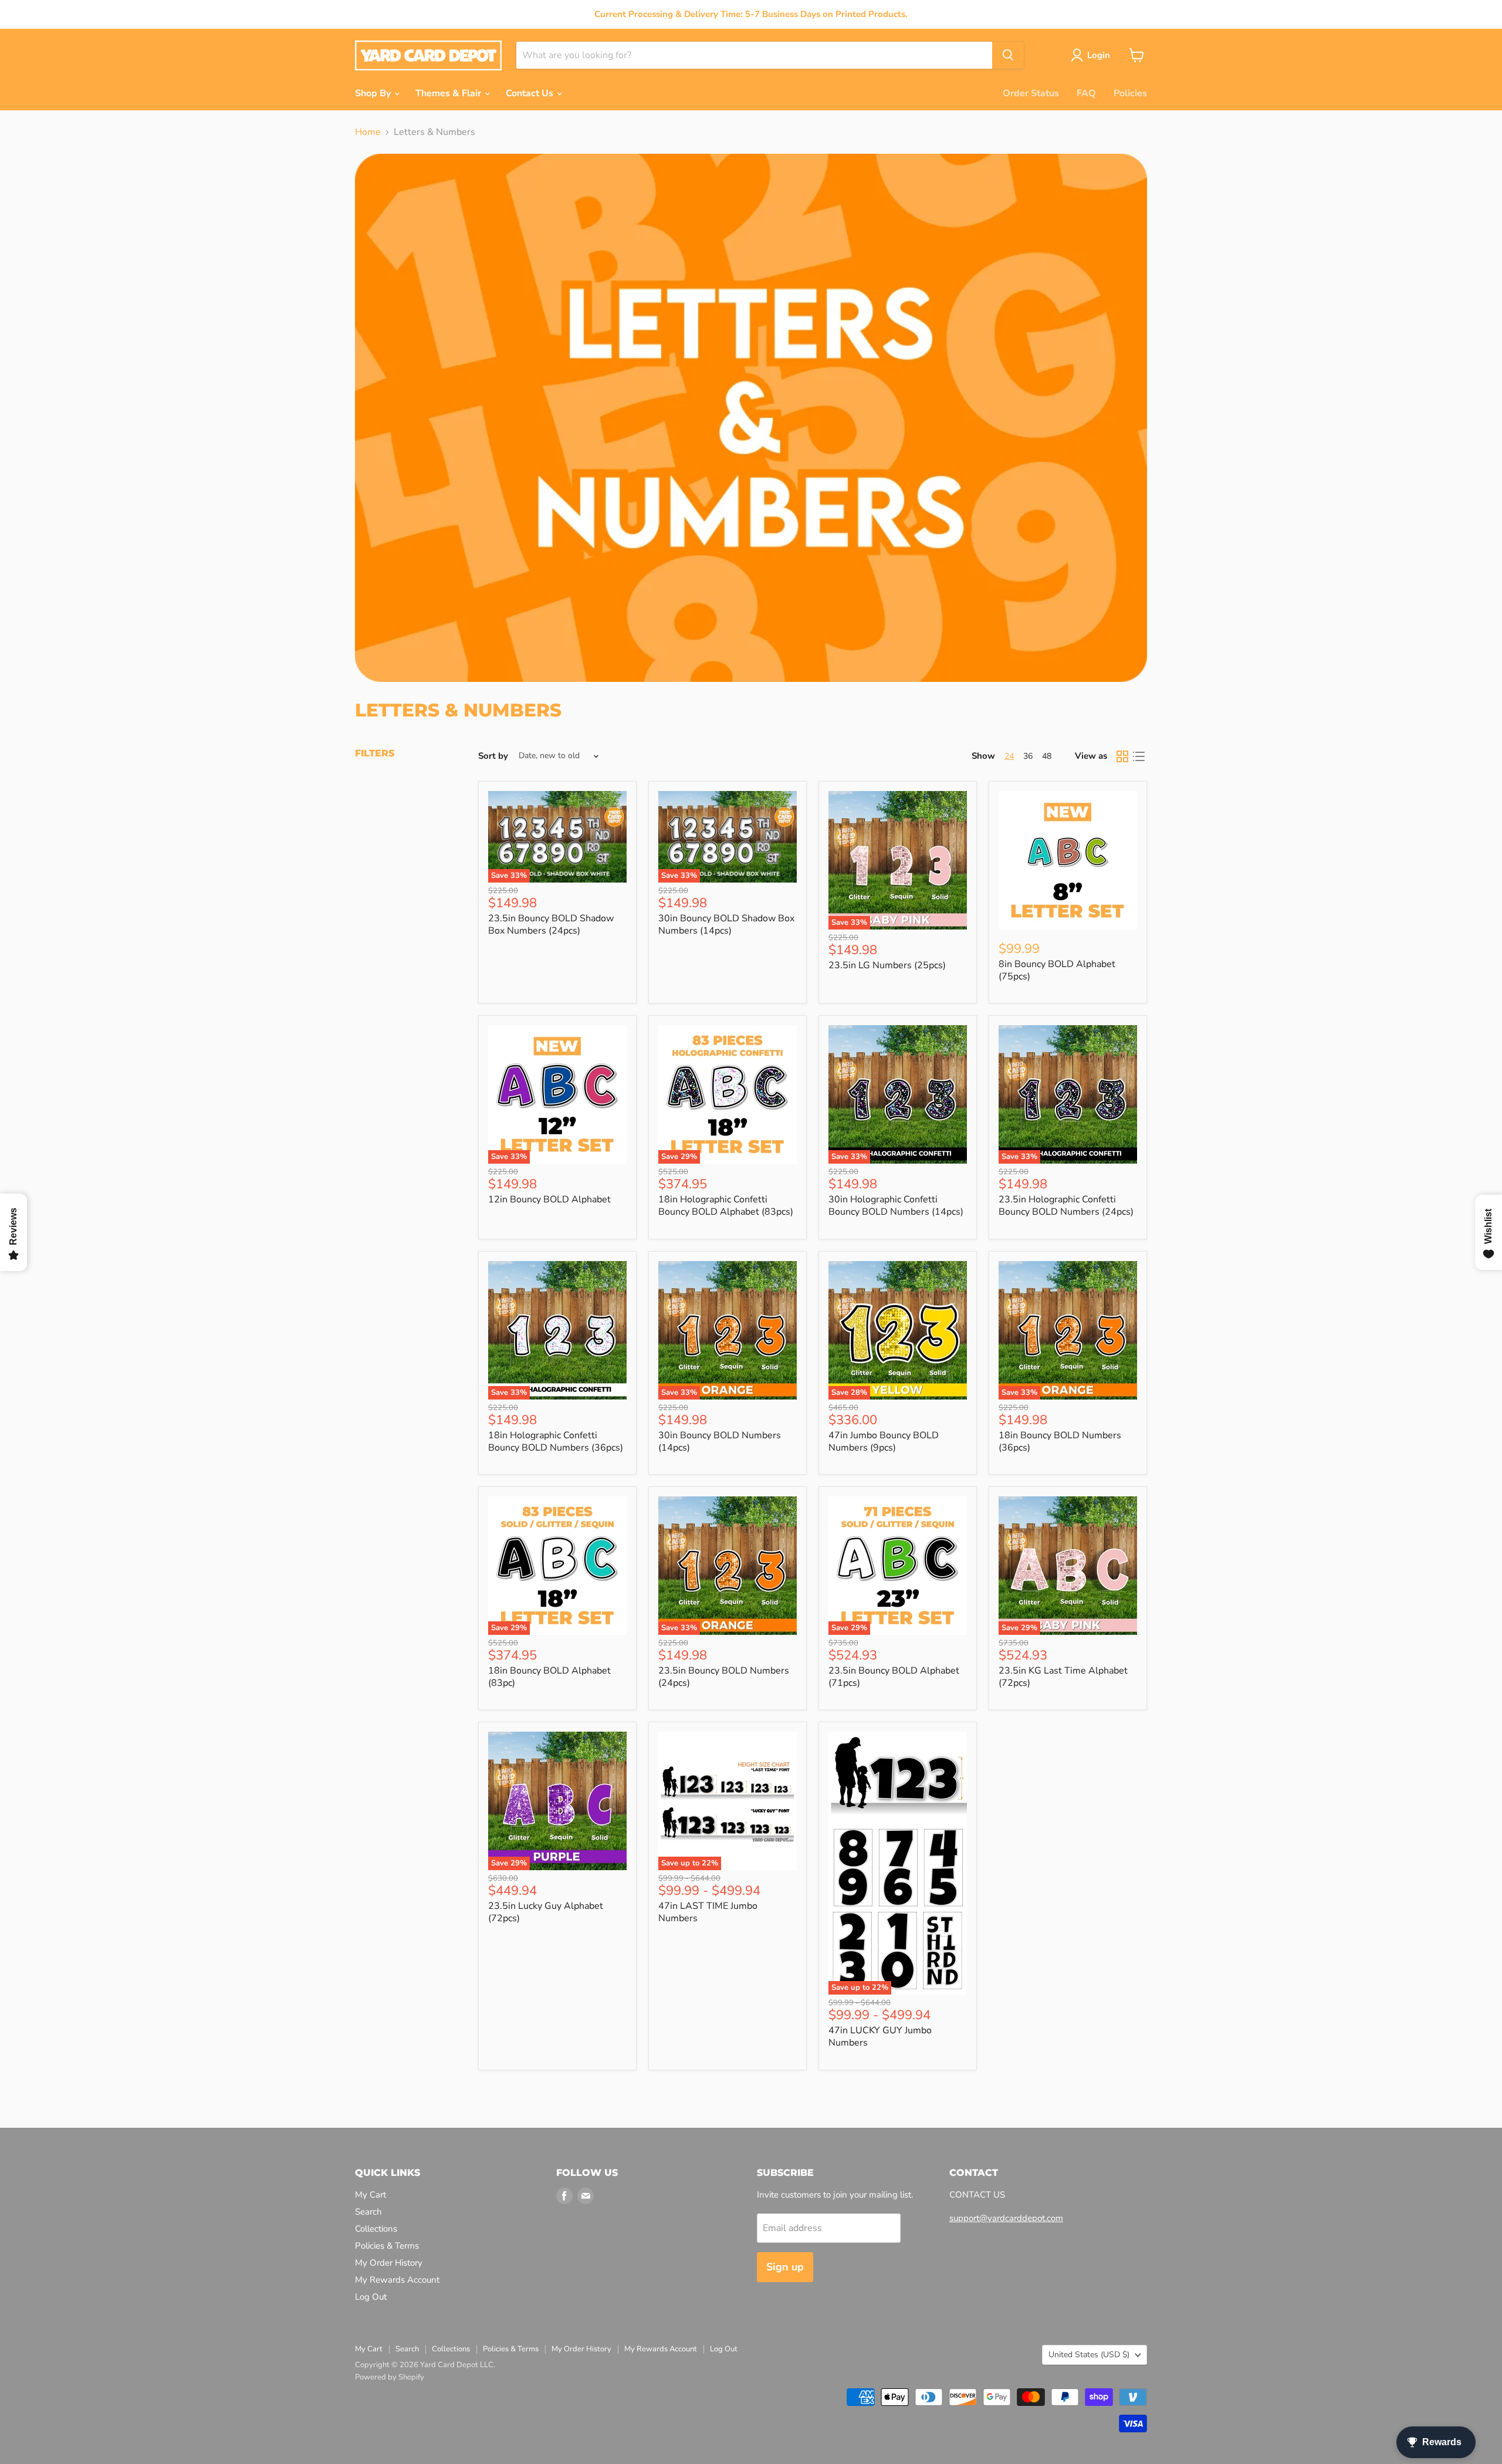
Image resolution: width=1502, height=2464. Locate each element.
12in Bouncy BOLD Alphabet (549, 1199)
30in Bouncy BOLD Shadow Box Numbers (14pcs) (726, 925)
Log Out (371, 2297)
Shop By (374, 93)
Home (368, 132)
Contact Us (531, 93)
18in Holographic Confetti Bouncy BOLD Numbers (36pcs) (556, 1441)
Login (1099, 55)
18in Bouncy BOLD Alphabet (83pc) (549, 1677)
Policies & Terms (387, 2246)
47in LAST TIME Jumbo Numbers (708, 1912)
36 (1028, 756)
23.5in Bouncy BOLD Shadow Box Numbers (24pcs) (551, 925)
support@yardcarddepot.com (1006, 2218)
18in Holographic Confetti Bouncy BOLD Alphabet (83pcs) (726, 1206)
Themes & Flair (449, 93)
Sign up (785, 2267)
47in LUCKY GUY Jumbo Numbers (880, 2037)
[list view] (1139, 756)
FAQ (1086, 93)
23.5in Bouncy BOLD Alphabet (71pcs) (894, 1677)
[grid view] (1122, 756)
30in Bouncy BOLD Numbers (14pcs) (720, 1441)
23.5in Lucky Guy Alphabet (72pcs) (546, 1912)
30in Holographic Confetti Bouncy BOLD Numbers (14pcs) (896, 1206)
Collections (376, 2229)
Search (368, 2212)
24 (1009, 756)
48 (1047, 756)
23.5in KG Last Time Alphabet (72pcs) (1063, 1677)
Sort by (493, 756)
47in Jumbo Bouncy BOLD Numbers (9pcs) (884, 1441)
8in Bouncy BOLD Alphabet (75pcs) (1057, 970)
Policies (1130, 93)
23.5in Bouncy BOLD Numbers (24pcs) (724, 1677)
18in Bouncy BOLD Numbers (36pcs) (1060, 1441)
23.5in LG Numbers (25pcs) (887, 965)
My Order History (389, 2263)
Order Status (1031, 93)
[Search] (1008, 55)
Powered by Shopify (390, 2377)
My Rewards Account (397, 2280)
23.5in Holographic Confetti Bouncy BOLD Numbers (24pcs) (1066, 1206)
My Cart (371, 2195)
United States (1089, 2355)
